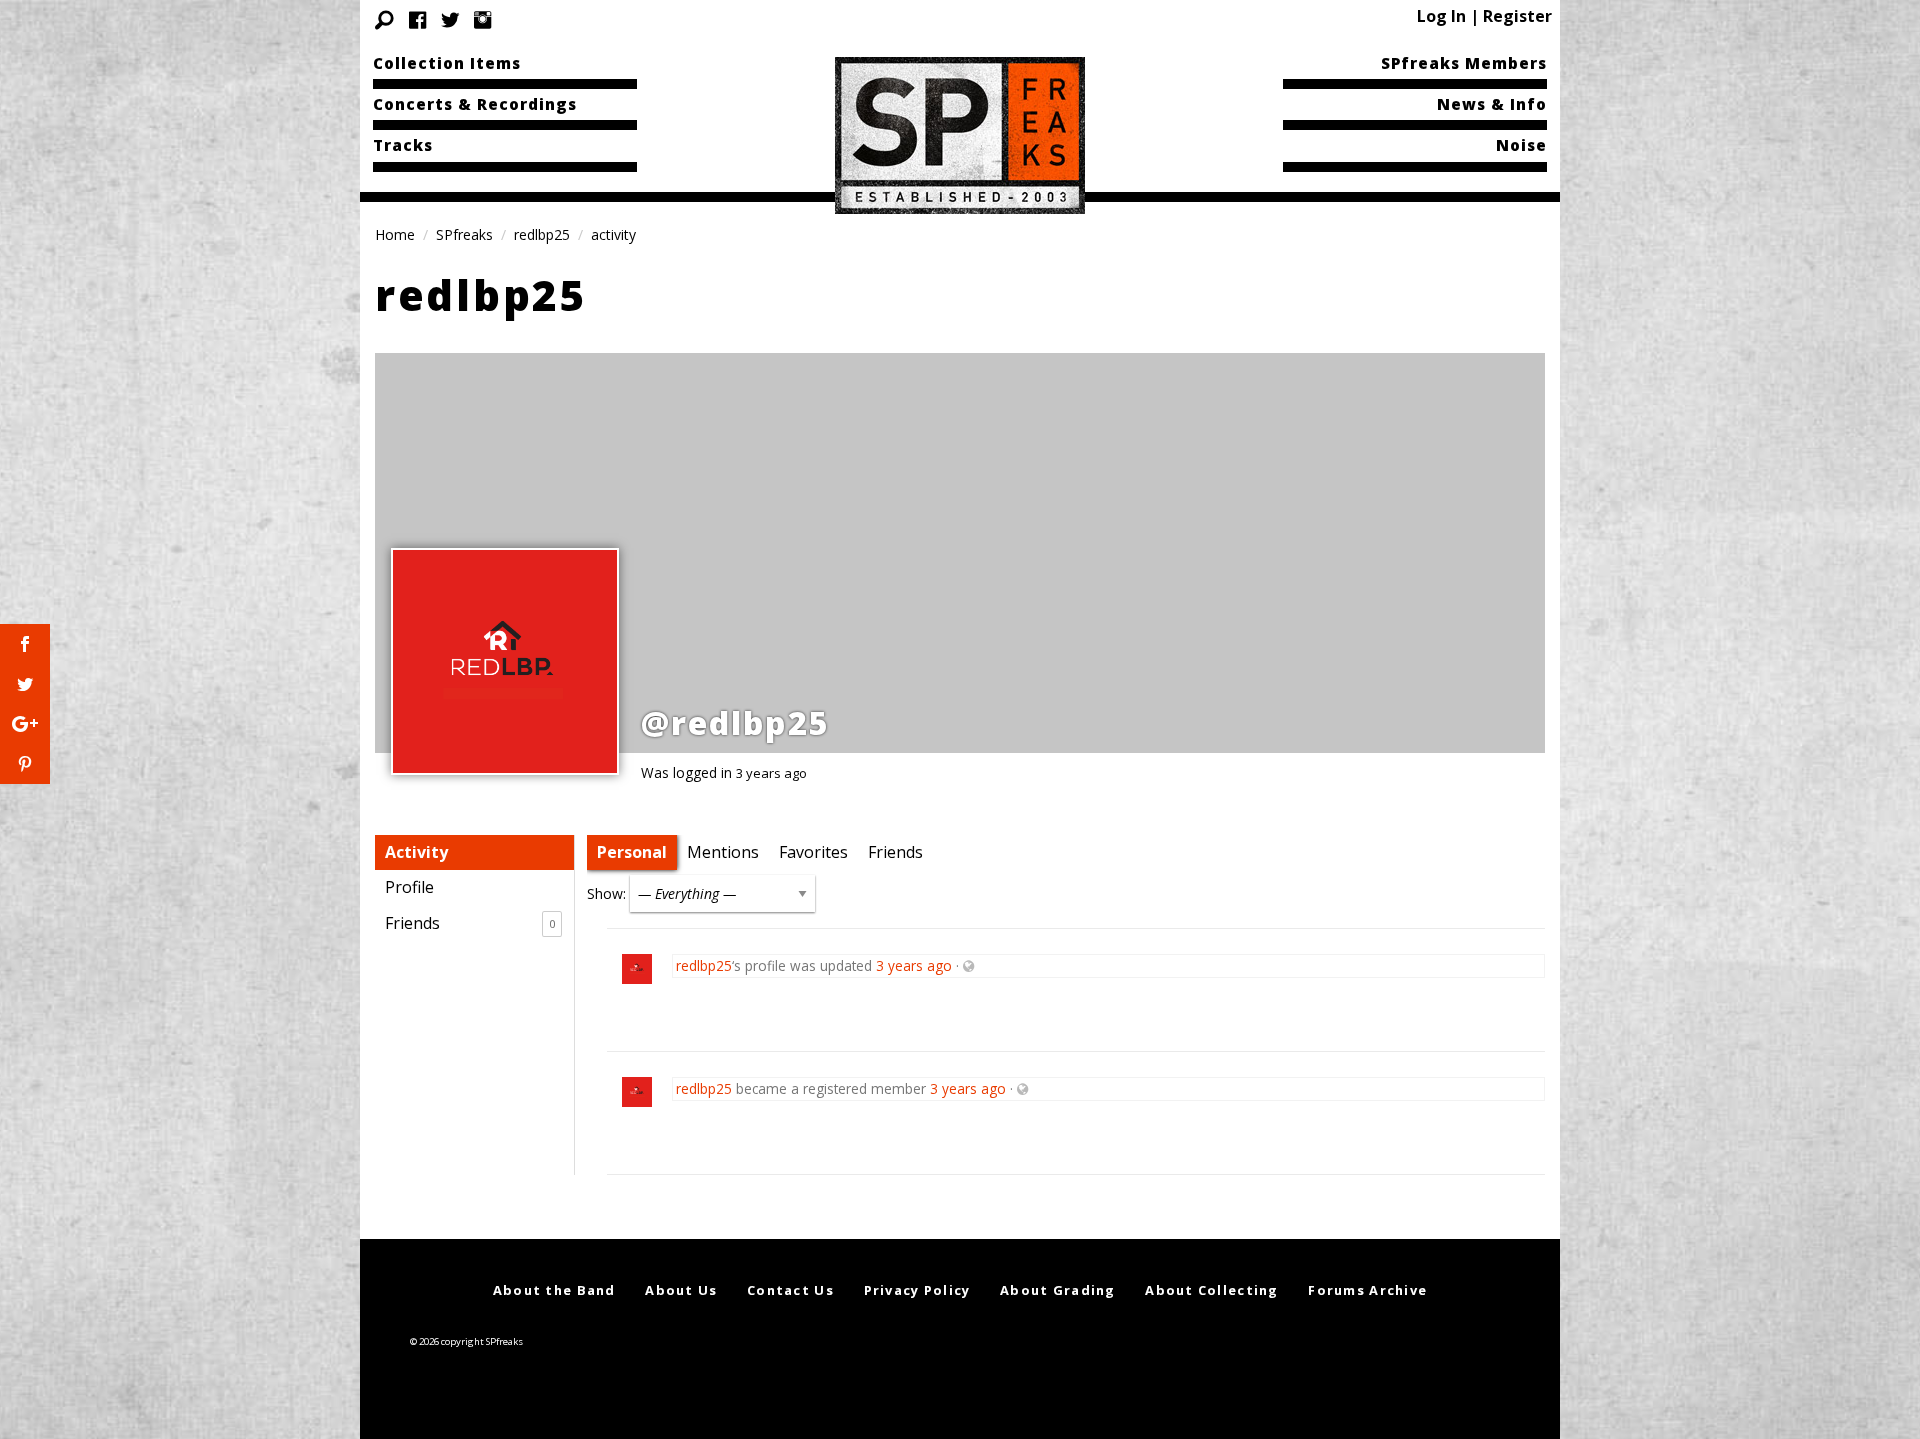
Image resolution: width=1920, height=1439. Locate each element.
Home (395, 234)
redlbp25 (542, 234)
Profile (409, 887)
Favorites (813, 852)
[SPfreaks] (960, 134)
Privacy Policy (917, 1290)
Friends (470, 923)
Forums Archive (1367, 1290)
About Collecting (1211, 1290)
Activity (416, 852)
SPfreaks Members (1464, 63)
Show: (606, 893)
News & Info (1492, 104)
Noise (1521, 145)
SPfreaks (464, 234)
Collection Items (447, 63)
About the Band (554, 1290)
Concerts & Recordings (475, 104)
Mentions (723, 852)
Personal (632, 852)
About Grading (1058, 1290)
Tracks (403, 145)
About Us (681, 1290)
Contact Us (790, 1290)
